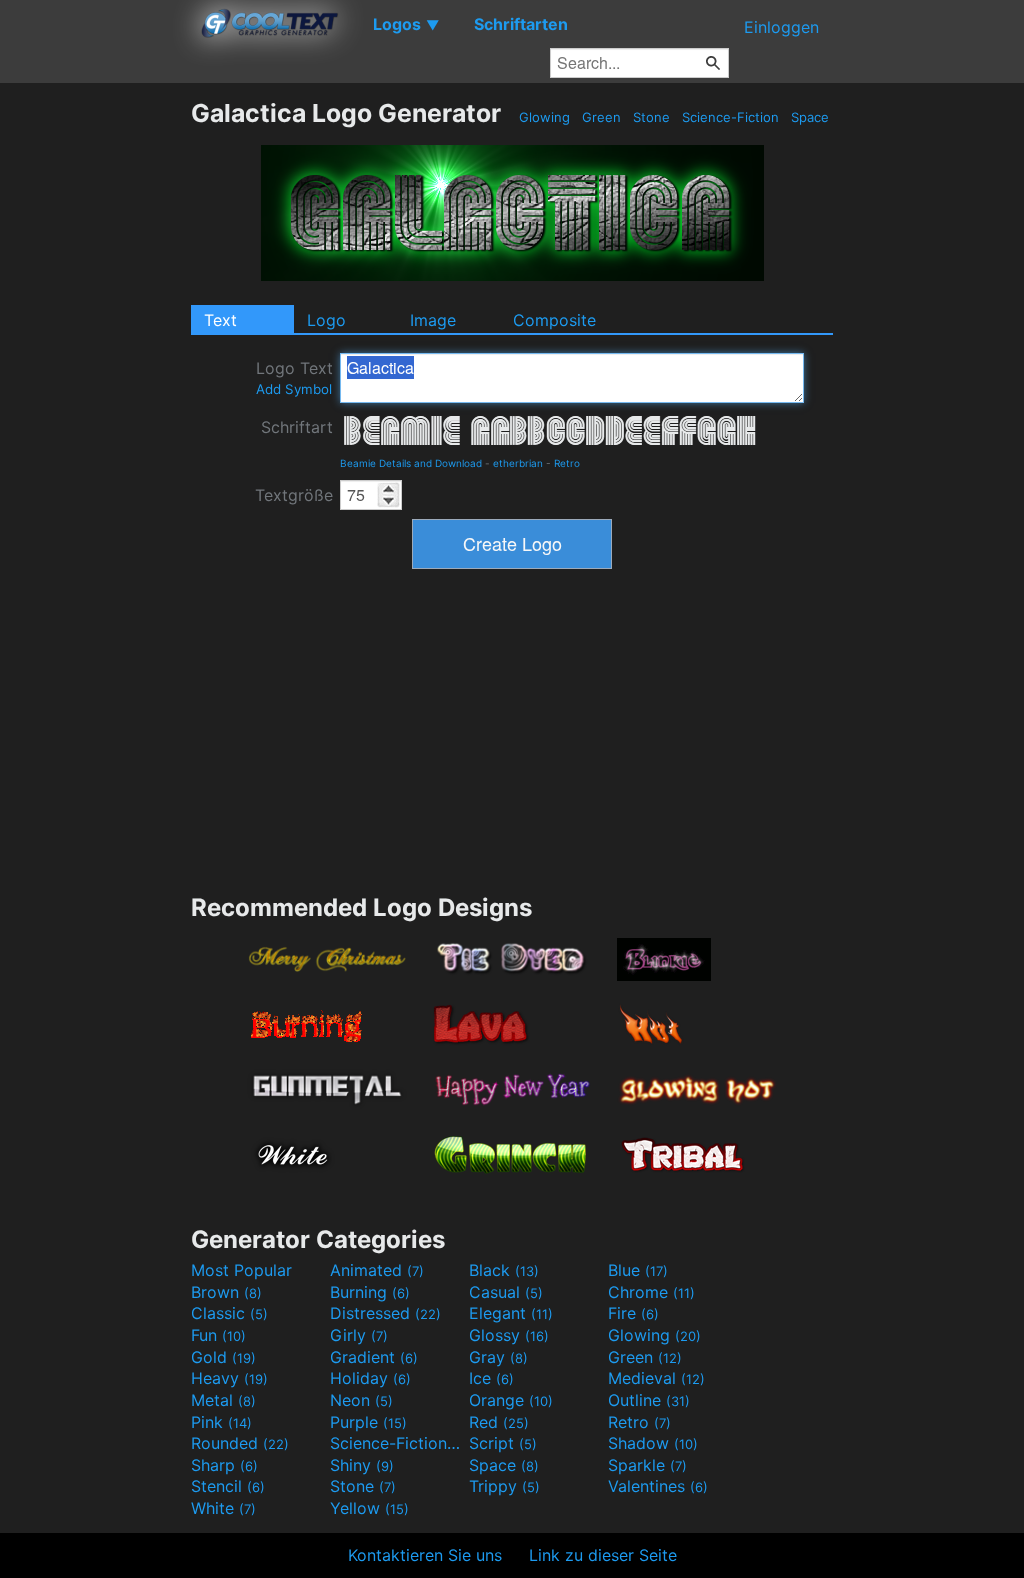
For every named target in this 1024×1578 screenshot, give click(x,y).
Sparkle (647, 1465)
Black (504, 1270)
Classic (229, 1313)
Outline (649, 1400)
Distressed (385, 1313)
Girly (359, 1335)
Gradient (374, 1357)
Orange (511, 1400)
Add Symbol (294, 389)
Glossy (509, 1335)
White (223, 1508)
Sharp (224, 1465)
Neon (361, 1400)
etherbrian (518, 463)
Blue (638, 1270)
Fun (218, 1335)
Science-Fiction (730, 117)
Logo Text (294, 377)
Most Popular (241, 1270)
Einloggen (781, 27)
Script (503, 1443)
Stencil (228, 1486)
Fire (633, 1313)
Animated (377, 1270)
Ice (491, 1378)
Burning (370, 1292)
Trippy (504, 1486)
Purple (368, 1422)
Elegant (511, 1313)
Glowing (544, 117)
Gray (498, 1357)
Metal (223, 1400)
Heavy (229, 1378)
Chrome (651, 1292)
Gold (223, 1357)
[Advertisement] (95, 398)
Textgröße (294, 495)
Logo (326, 320)
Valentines (658, 1486)
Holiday (370, 1378)
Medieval (656, 1378)
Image (433, 320)
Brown (226, 1292)
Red (499, 1422)
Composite (554, 320)
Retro (567, 463)
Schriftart (297, 427)
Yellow (369, 1508)
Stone (651, 117)
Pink (221, 1422)
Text (220, 320)
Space (810, 117)
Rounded (240, 1443)
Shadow (653, 1443)
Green (601, 117)
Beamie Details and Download (411, 463)
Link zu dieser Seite (603, 1555)
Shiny (362, 1465)
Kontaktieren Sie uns (425, 1555)
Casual (506, 1292)
